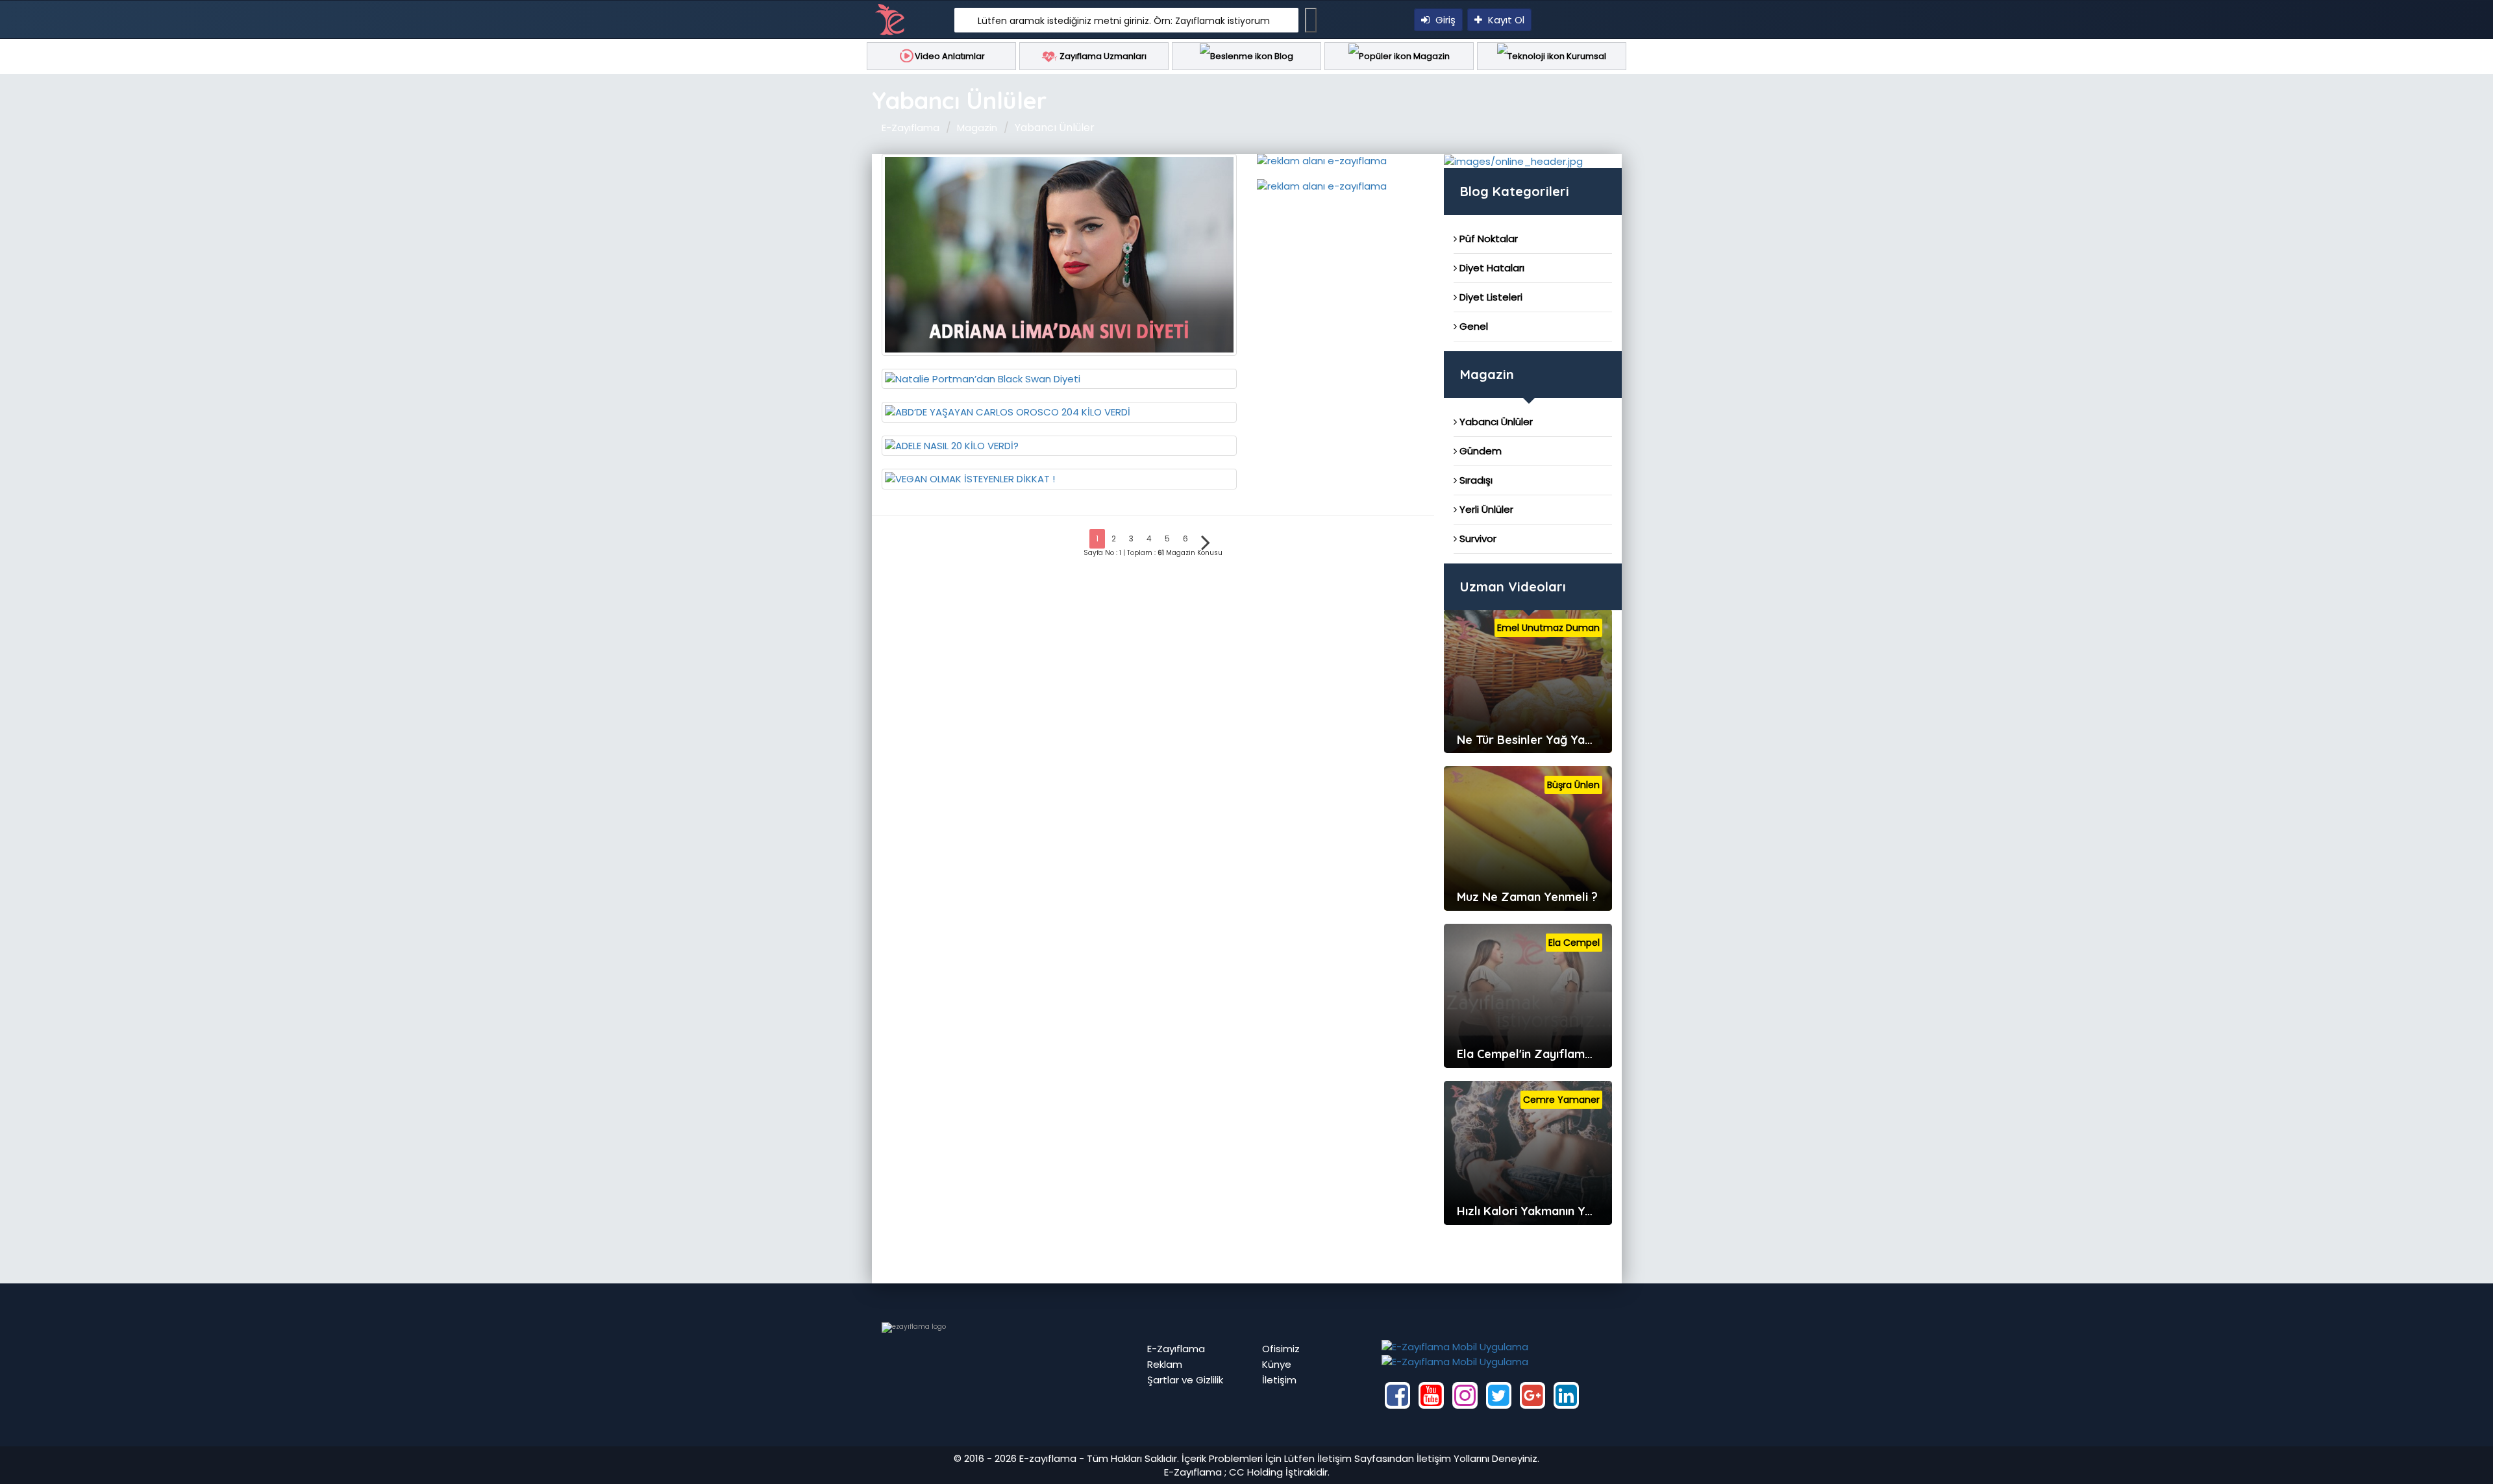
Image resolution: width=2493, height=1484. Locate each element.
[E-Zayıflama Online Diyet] (1513, 161)
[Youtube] (1431, 1395)
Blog (1283, 56)
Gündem (1479, 451)
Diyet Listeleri (1490, 297)
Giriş (1444, 20)
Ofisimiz (1281, 1349)
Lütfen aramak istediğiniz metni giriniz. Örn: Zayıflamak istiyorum (1124, 21)
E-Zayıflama (911, 128)
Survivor (1477, 538)
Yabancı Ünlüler (1495, 422)
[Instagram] (1465, 1395)
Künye (1277, 1364)
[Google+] (1532, 1395)
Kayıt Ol (1505, 20)
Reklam (1165, 1364)
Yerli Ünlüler (1485, 509)
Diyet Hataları (1491, 268)
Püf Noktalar (1487, 239)
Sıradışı (1475, 480)
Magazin (1431, 56)
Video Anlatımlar (950, 56)
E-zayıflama (1048, 1458)
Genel (1472, 326)
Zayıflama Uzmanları (1102, 56)
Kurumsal (1585, 56)
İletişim (1279, 1380)
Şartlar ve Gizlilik (1185, 1380)
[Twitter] (1499, 1395)
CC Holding (1256, 1472)
